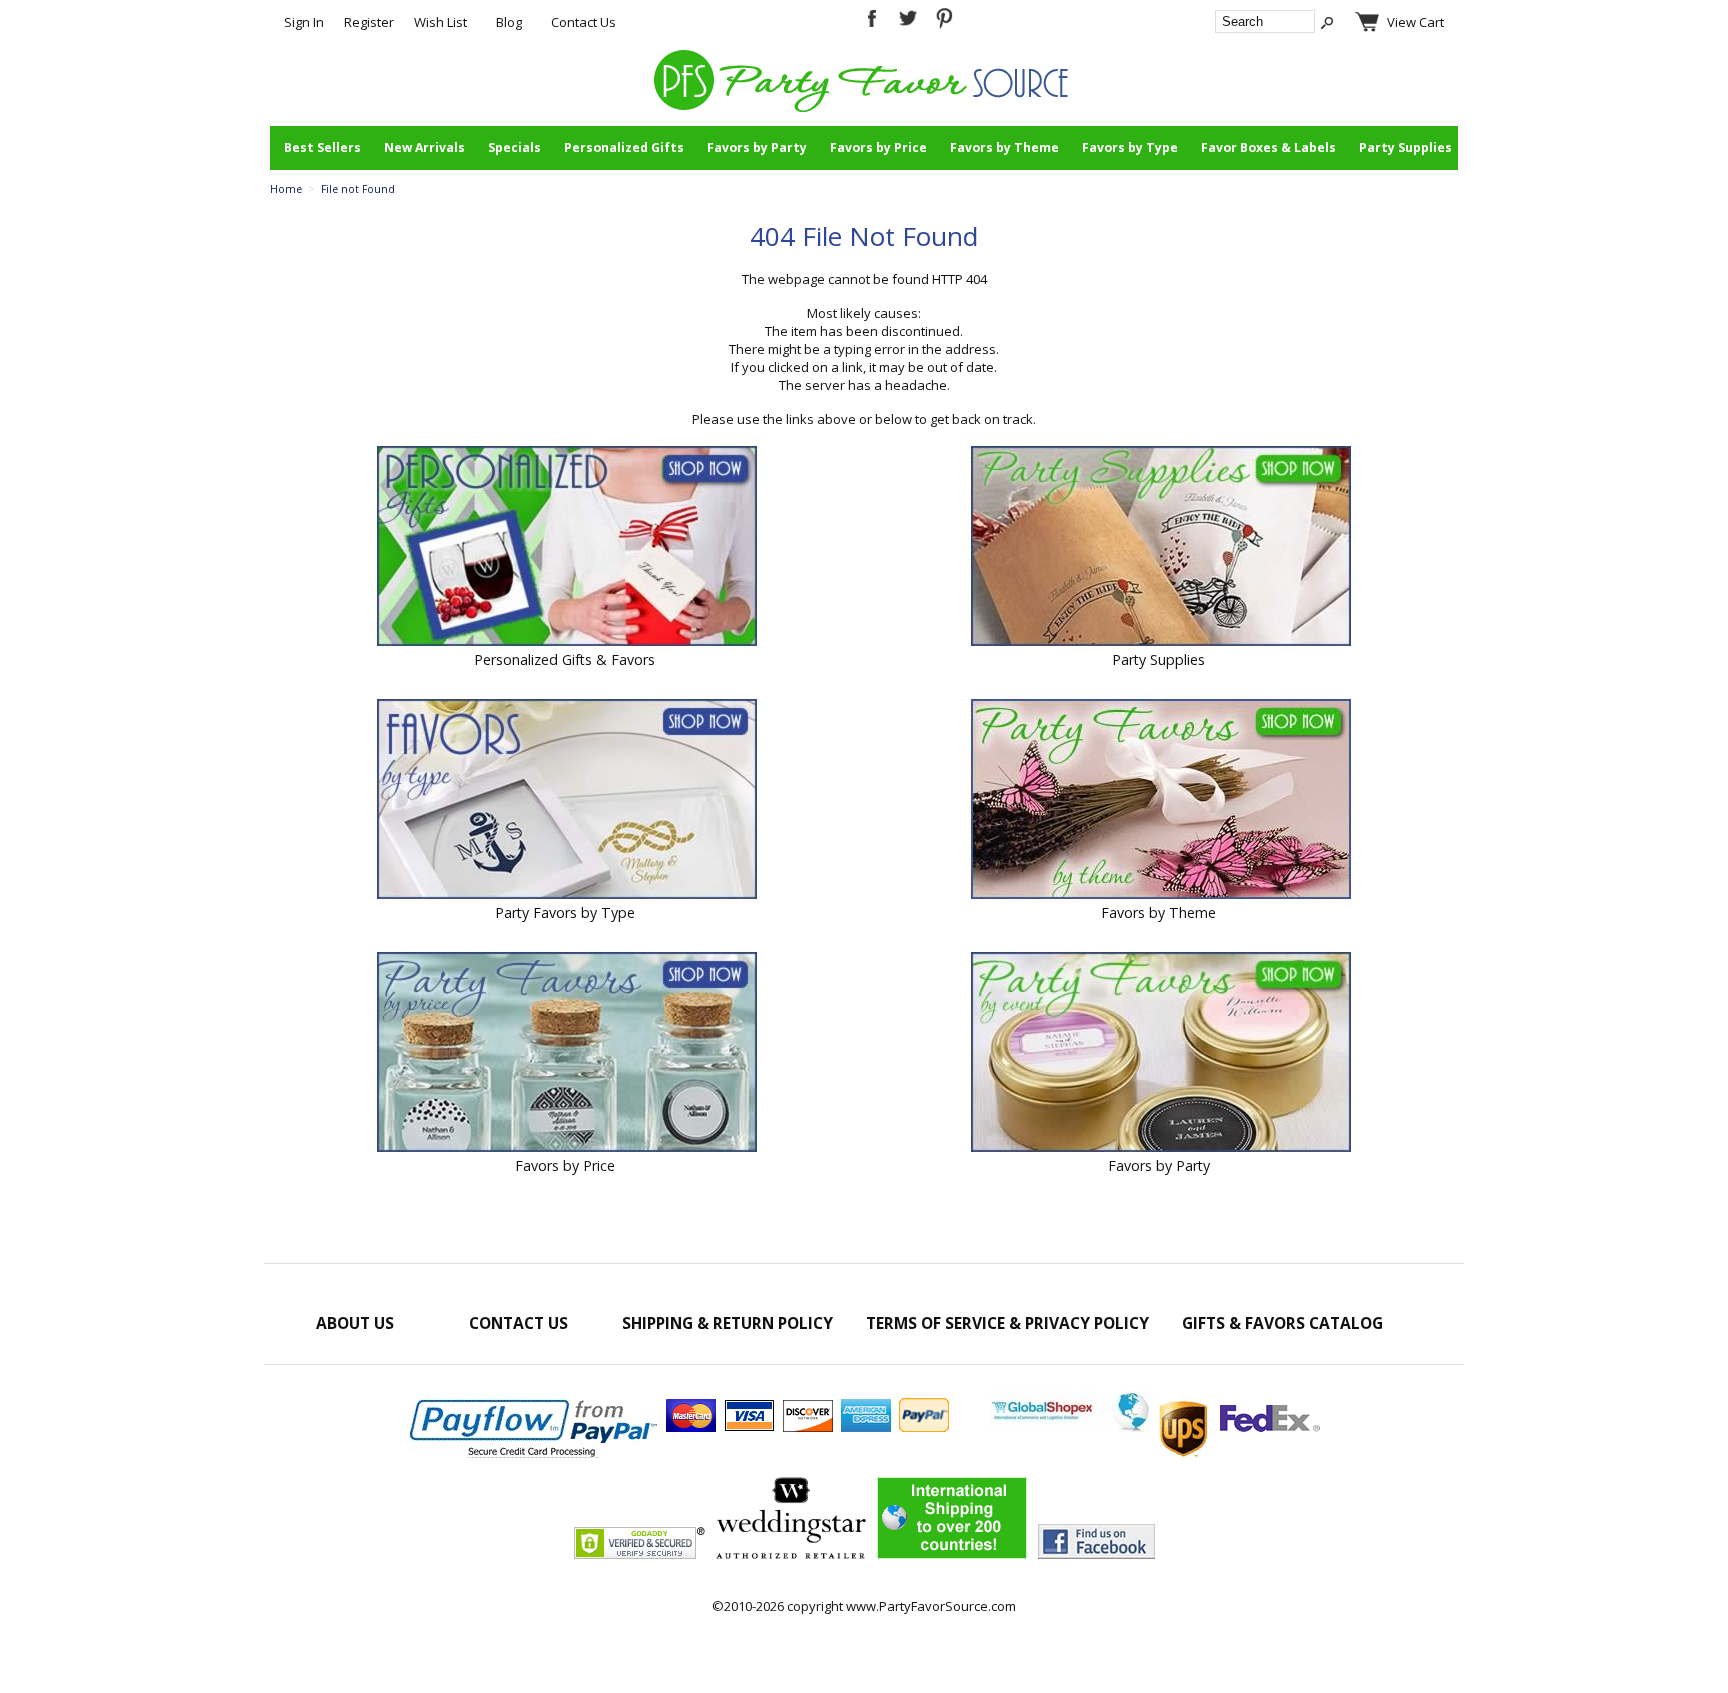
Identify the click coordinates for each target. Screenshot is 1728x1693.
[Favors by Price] (567, 1054)
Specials (514, 147)
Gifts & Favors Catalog (1282, 1323)
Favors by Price (878, 147)
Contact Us (583, 22)
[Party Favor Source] (864, 107)
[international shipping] (1155, 1427)
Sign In (304, 22)
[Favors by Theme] (1161, 801)
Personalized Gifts (624, 147)
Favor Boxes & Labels (1268, 147)
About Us (355, 1323)
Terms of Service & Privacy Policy (1007, 1323)
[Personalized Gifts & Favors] (567, 548)
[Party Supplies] (1161, 548)
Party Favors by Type (565, 912)
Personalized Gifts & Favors (564, 659)
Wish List (440, 22)
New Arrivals (424, 147)
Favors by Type (1130, 147)
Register (369, 22)
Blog (509, 22)
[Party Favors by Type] (567, 801)
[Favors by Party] (1161, 1054)
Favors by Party (757, 147)
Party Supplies (1405, 147)
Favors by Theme (1004, 147)
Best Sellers (322, 147)
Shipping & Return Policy (727, 1323)
